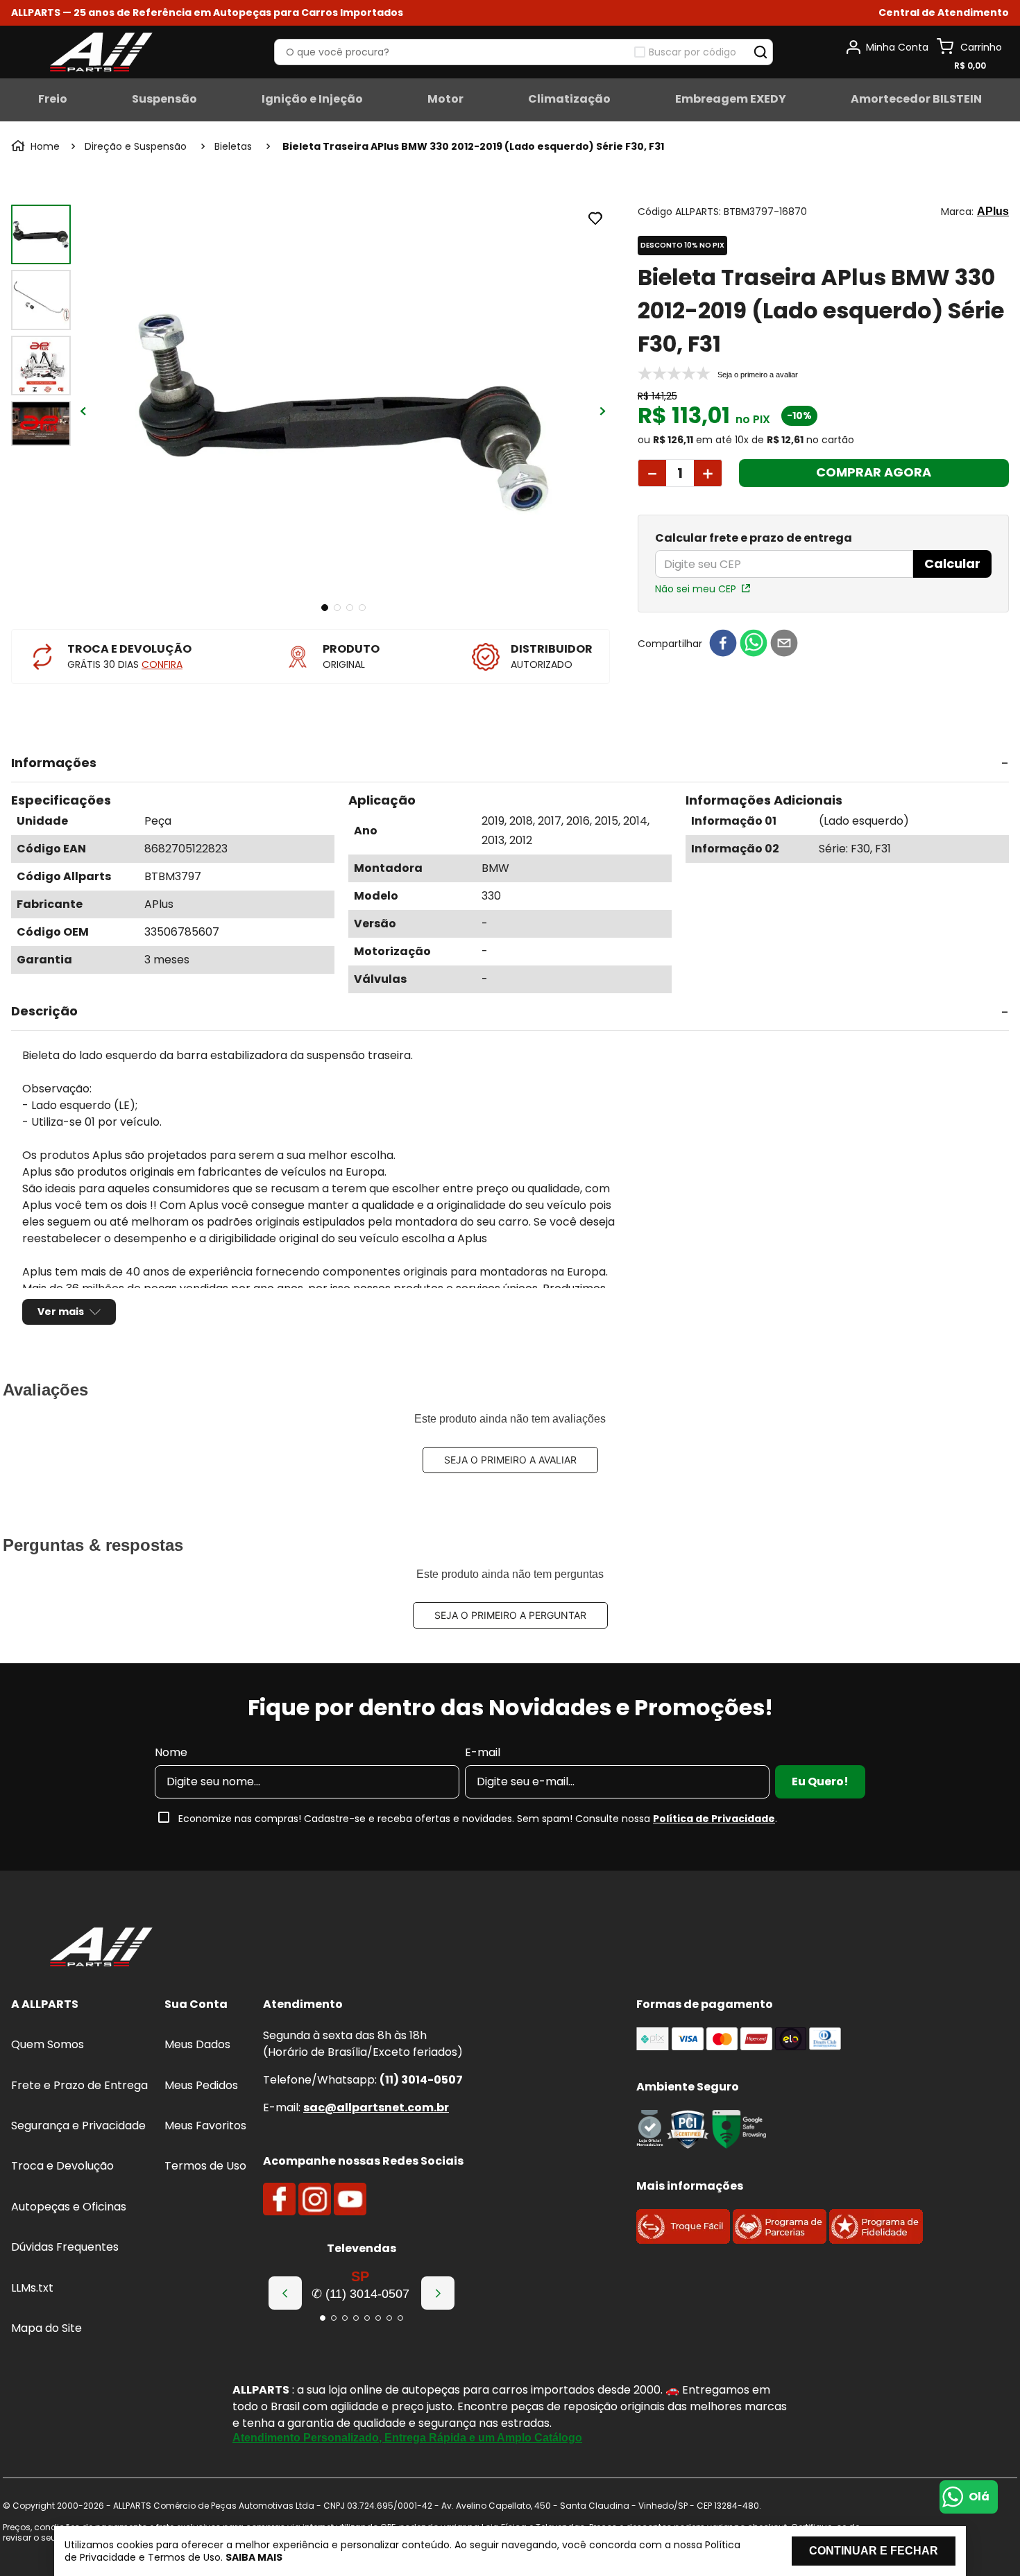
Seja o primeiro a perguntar (510, 1615)
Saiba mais (254, 2557)
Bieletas (233, 146)
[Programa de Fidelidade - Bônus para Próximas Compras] (876, 2240)
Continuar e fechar (874, 2551)
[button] (944, 13)
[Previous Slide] (285, 2293)
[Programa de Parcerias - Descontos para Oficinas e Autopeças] (780, 2240)
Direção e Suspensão (136, 146)
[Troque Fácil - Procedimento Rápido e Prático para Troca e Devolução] (683, 2240)
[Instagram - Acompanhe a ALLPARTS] (315, 2199)
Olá (979, 2497)
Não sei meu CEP (696, 589)
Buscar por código (692, 52)
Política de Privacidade (714, 1819)
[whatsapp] (754, 644)
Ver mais (61, 1312)
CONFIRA (162, 664)
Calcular (952, 564)
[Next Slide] (438, 2293)
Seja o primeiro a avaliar (510, 1460)
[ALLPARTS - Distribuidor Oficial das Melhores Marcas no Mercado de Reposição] (101, 1948)
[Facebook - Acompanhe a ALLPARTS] (279, 2199)
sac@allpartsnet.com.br (376, 2107)
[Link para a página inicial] (37, 146)
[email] (784, 644)
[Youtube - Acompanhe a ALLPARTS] (350, 2199)
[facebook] (723, 644)
